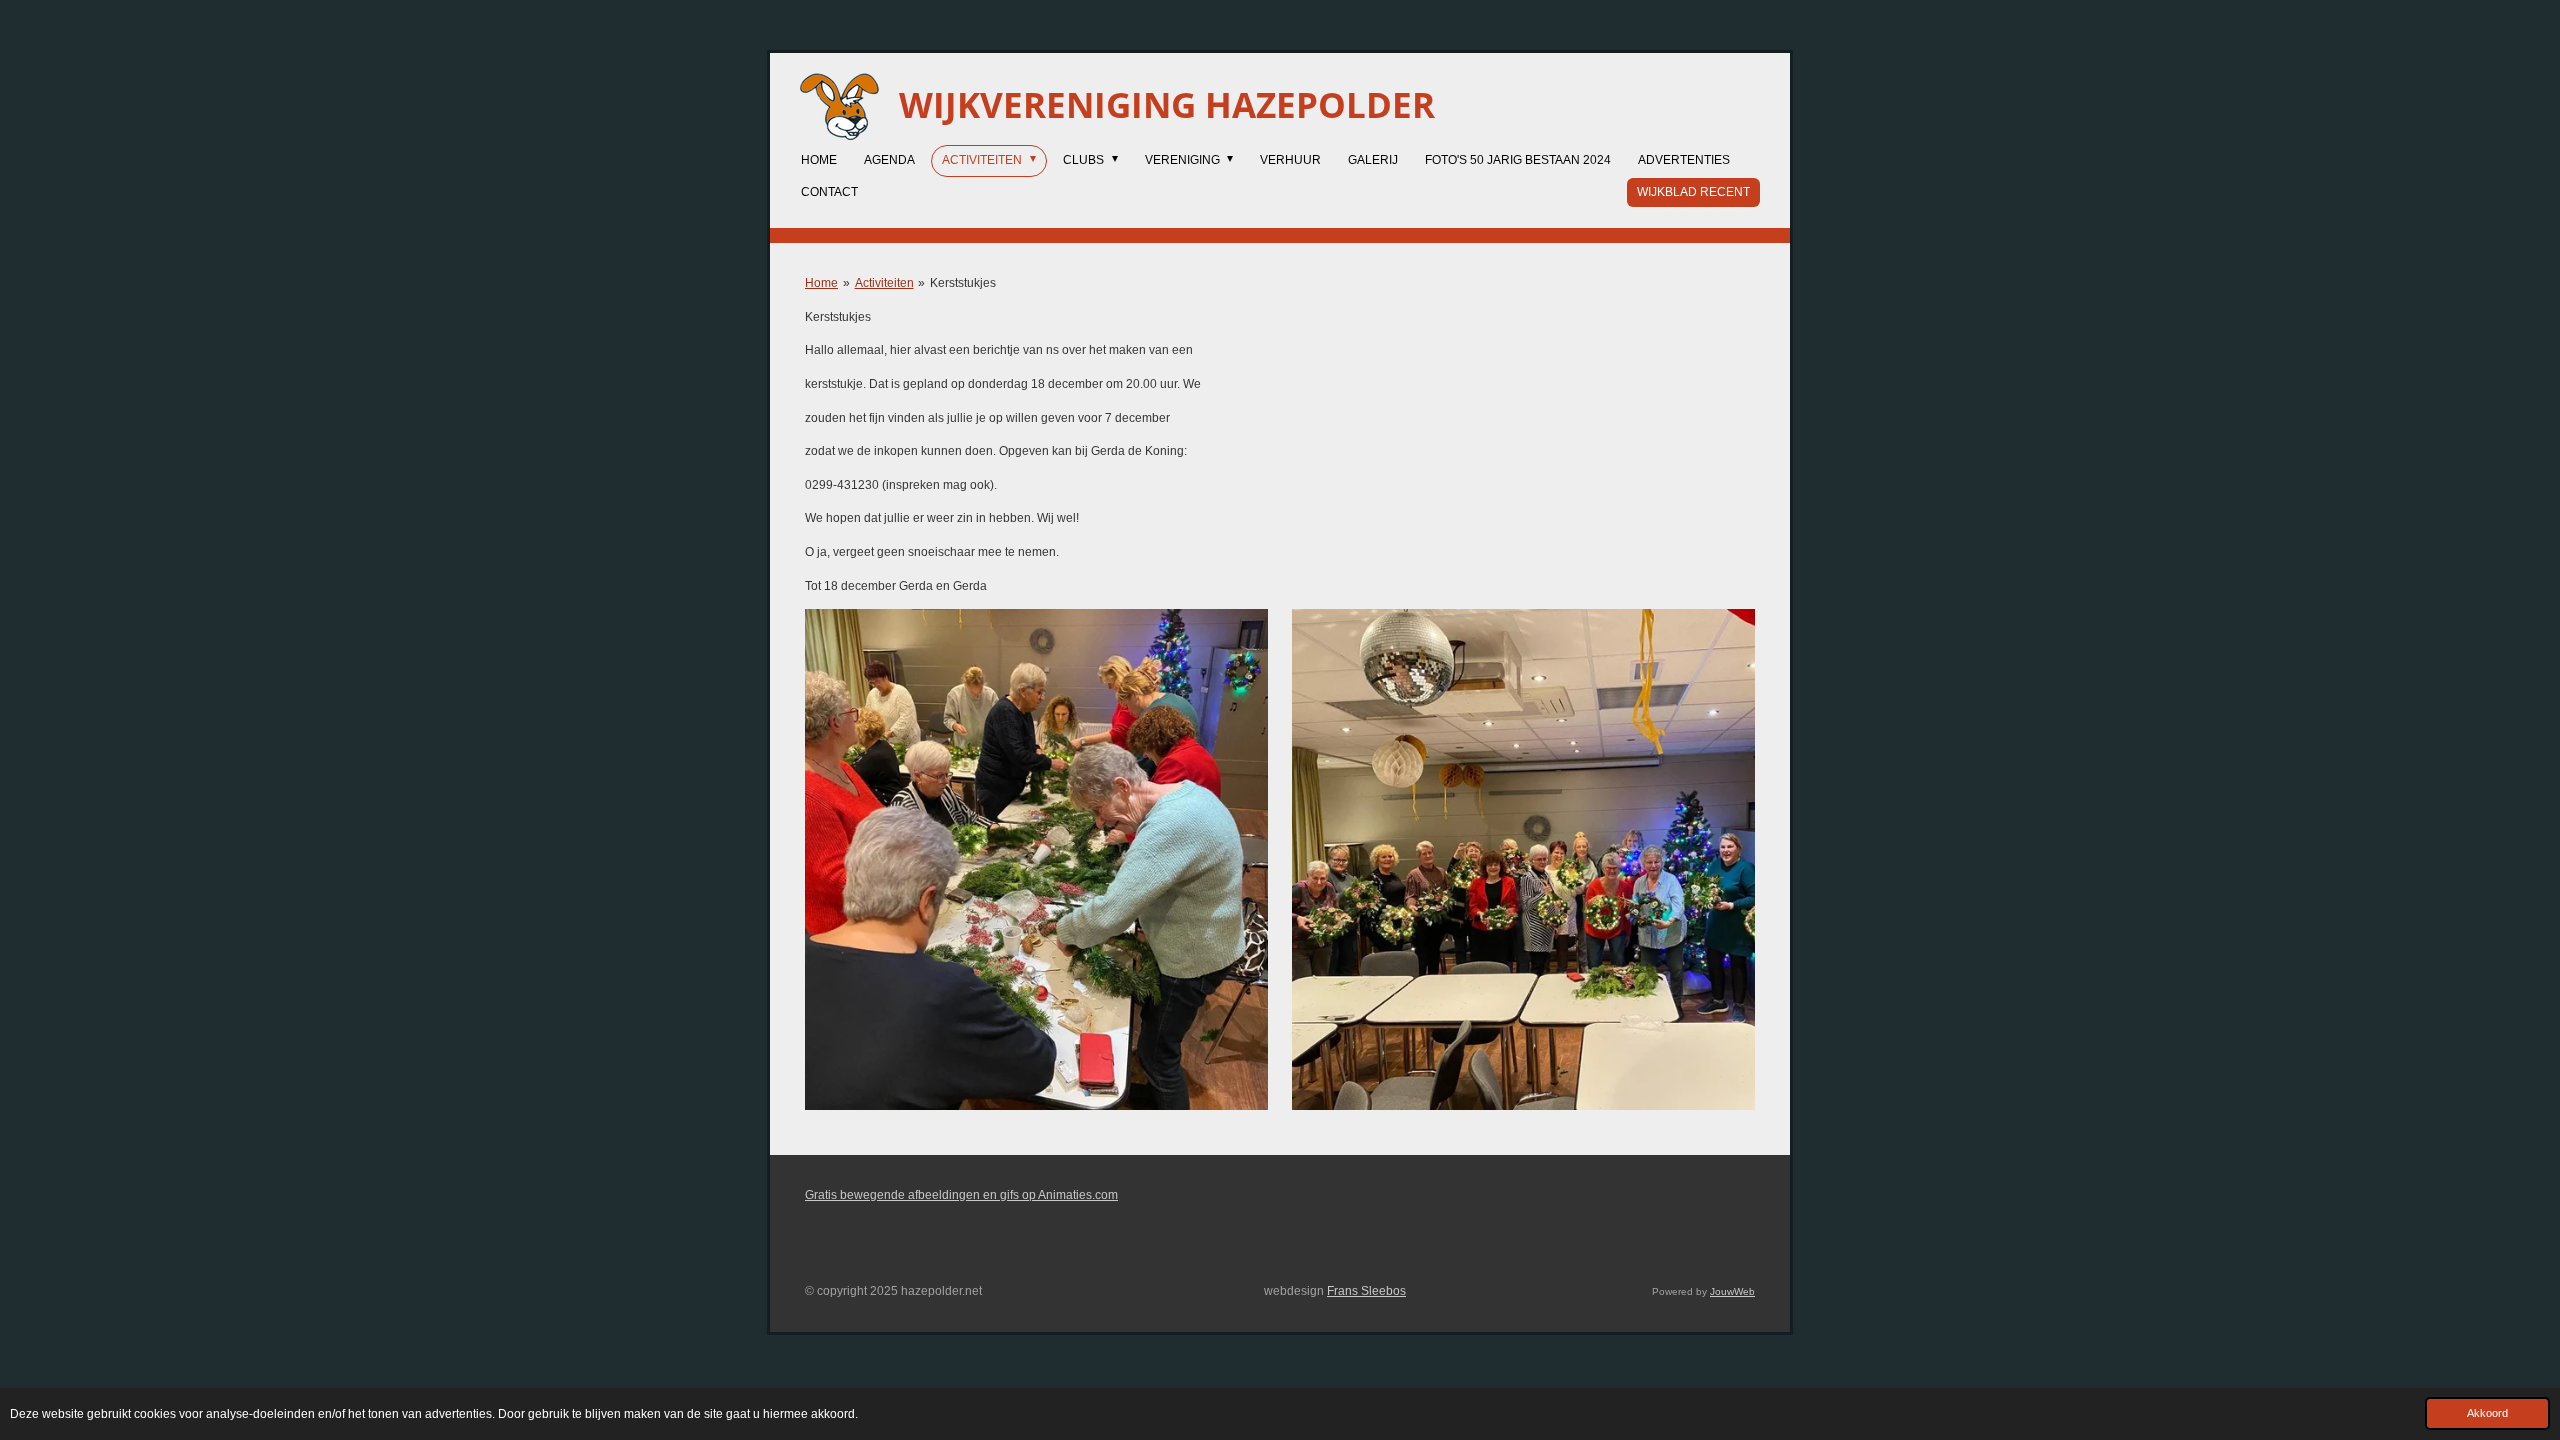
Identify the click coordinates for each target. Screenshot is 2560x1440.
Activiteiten (884, 283)
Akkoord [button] (2487, 1413)
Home (821, 283)
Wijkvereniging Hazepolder (1167, 104)
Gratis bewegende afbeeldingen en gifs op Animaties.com (961, 1195)
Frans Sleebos (1366, 1291)
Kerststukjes (963, 283)
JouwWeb (1732, 1291)
